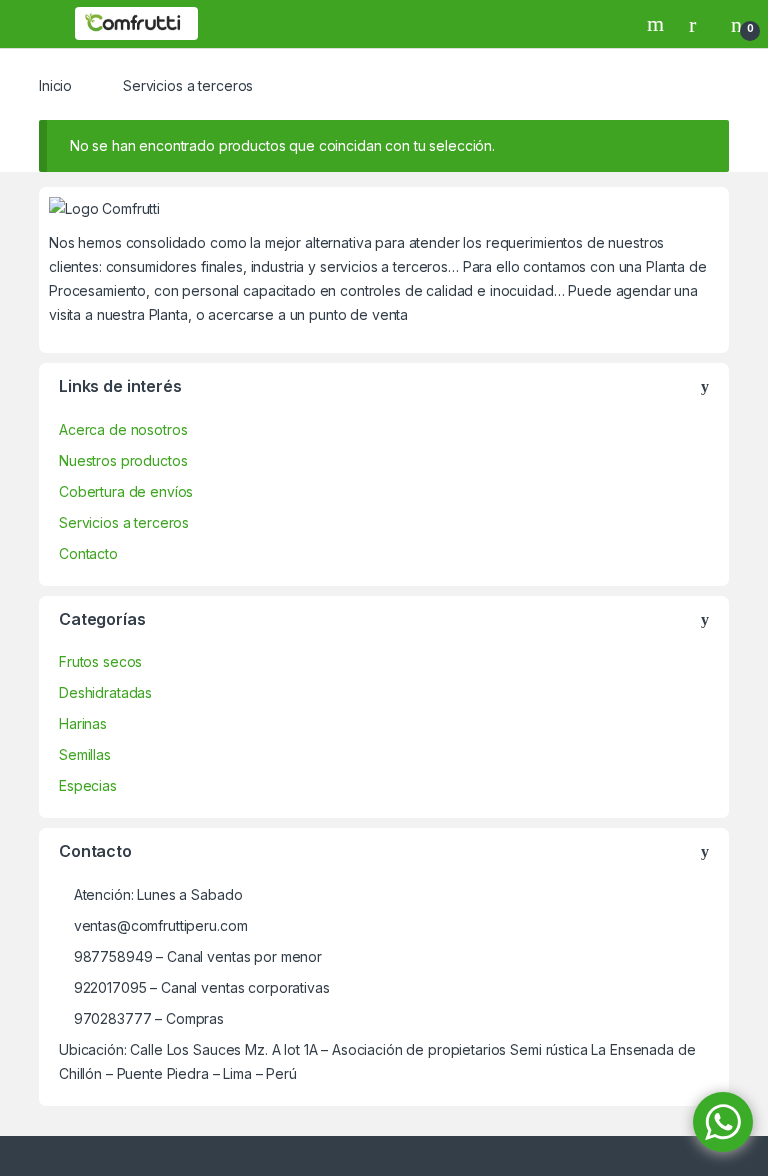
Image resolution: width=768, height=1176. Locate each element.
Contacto (88, 553)
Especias (88, 785)
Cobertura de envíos (126, 491)
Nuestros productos (123, 460)
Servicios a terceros (124, 522)
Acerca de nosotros (123, 429)
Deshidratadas (105, 692)
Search (658, 24)
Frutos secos (100, 661)
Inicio (55, 85)
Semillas (85, 754)
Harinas (83, 723)
